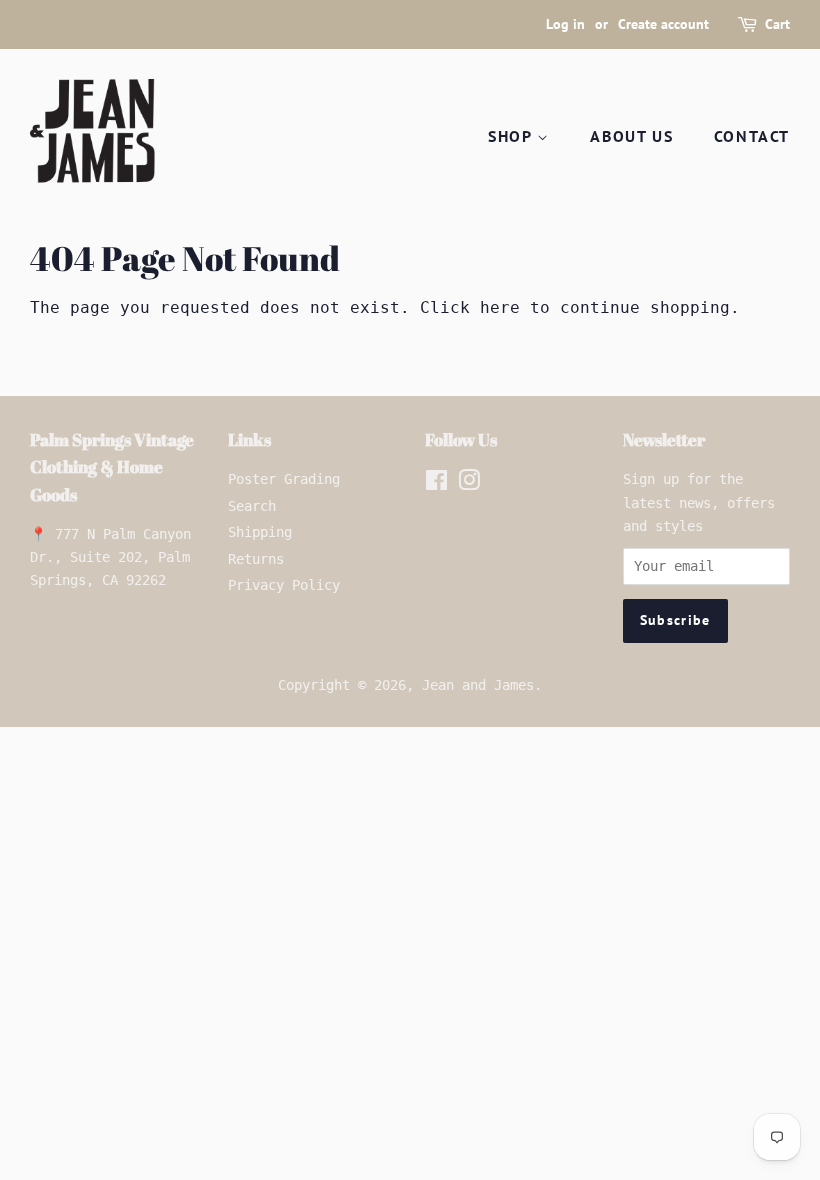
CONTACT (752, 136)
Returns (256, 559)
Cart (777, 24)
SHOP (512, 136)
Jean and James (478, 685)
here (500, 307)
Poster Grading (284, 479)
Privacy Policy (284, 585)
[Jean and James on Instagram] (469, 484)
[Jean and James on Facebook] (436, 484)
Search (252, 506)
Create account (663, 24)
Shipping (260, 532)
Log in (565, 24)
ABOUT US (631, 136)
